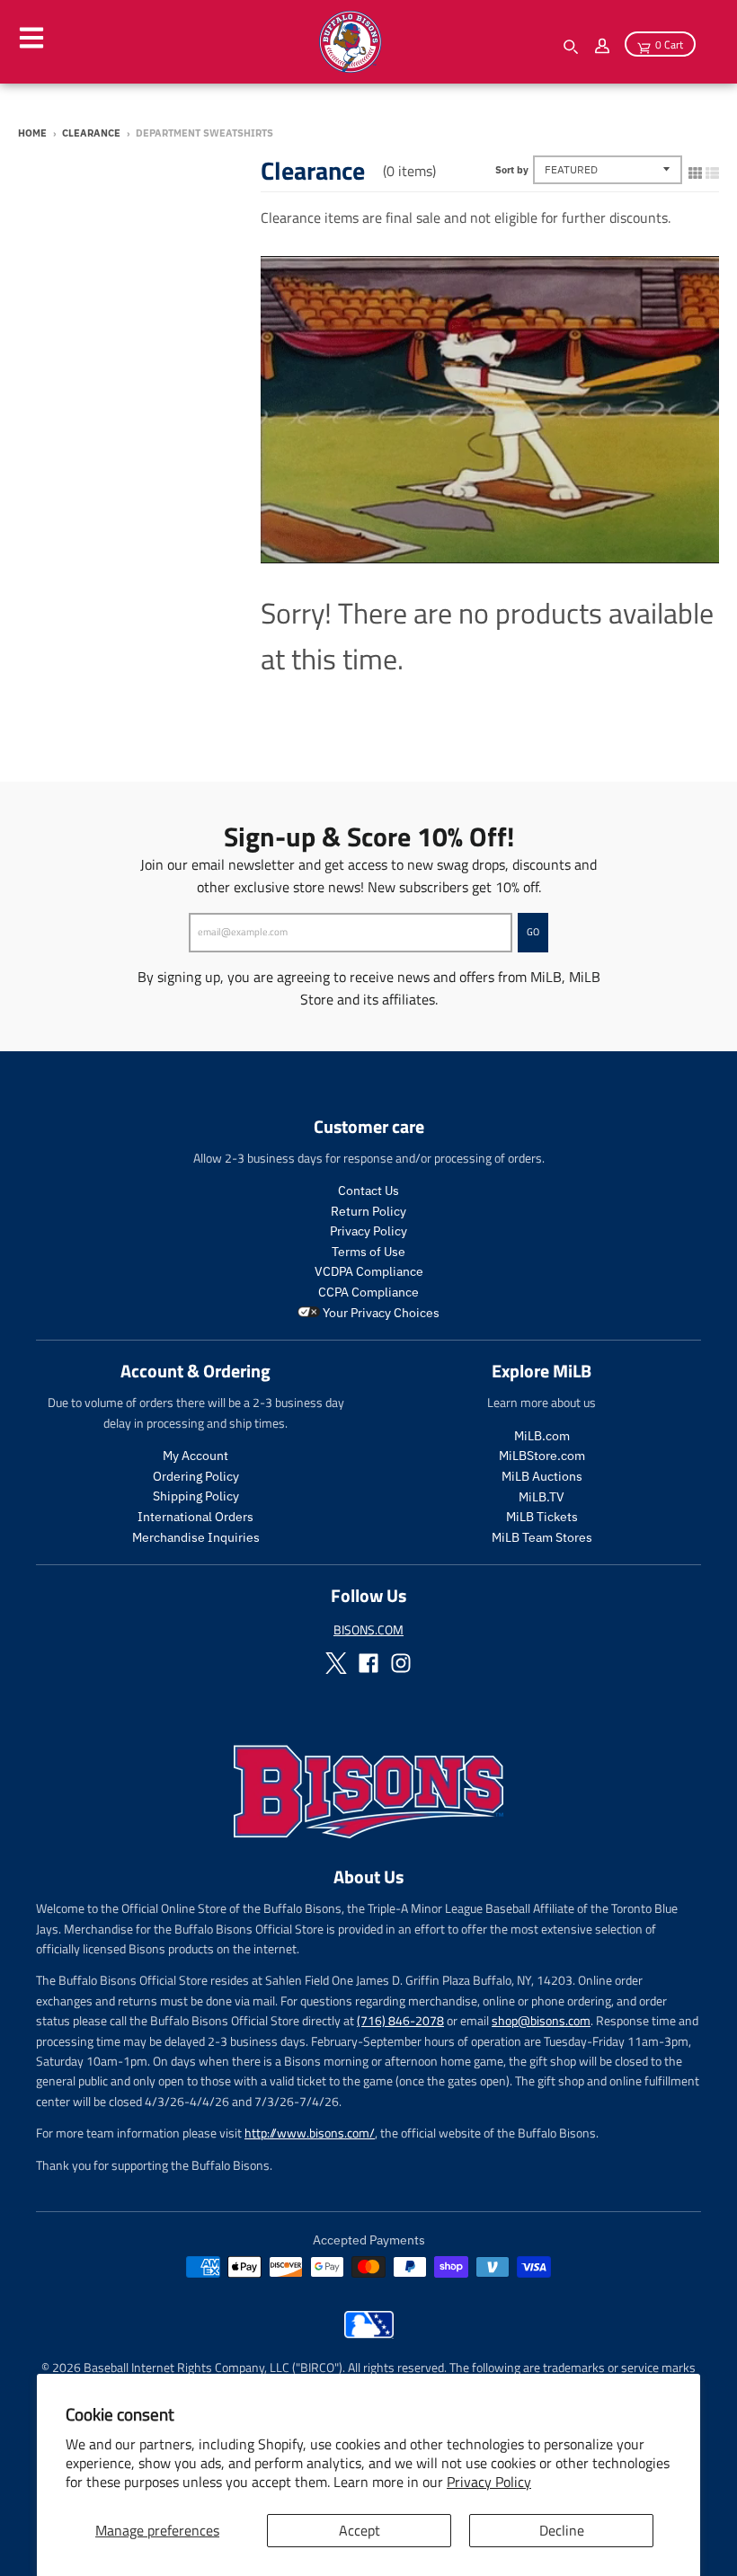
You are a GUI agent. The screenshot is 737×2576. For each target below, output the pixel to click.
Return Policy (368, 1211)
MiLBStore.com (542, 1456)
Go (533, 932)
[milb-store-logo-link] (369, 2333)
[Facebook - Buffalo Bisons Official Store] (368, 1663)
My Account (195, 1456)
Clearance (91, 133)
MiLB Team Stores (542, 1537)
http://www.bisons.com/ (310, 2133)
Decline (562, 2530)
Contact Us (368, 1191)
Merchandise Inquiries (196, 1537)
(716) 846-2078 (400, 2020)
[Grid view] (695, 169)
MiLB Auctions (542, 1476)
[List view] (712, 169)
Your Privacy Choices (380, 1313)
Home (32, 133)
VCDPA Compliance (369, 1271)
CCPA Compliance (368, 1292)
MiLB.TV (542, 1497)
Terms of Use (368, 1252)
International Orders (195, 1517)
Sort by (512, 170)
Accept (360, 2530)
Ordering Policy (196, 1476)
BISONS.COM (368, 1629)
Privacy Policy (489, 2482)
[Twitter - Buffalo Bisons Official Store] (336, 1663)
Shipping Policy (196, 1496)
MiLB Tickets (542, 1517)
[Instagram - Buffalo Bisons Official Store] (401, 1663)
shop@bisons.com (541, 2020)
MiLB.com (542, 1436)
